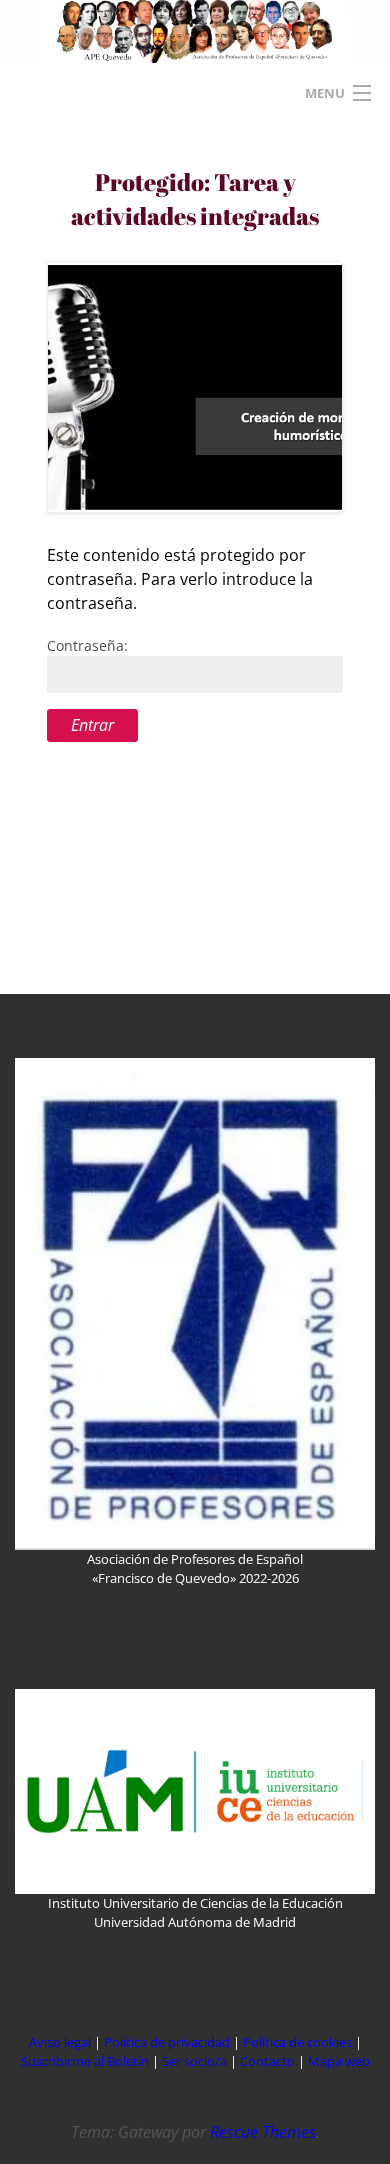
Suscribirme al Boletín (85, 2061)
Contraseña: (87, 645)
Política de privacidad (167, 2042)
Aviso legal (60, 2042)
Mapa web (339, 2061)
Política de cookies (299, 2042)
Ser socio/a (194, 2061)
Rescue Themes (263, 2132)
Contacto (269, 2061)
